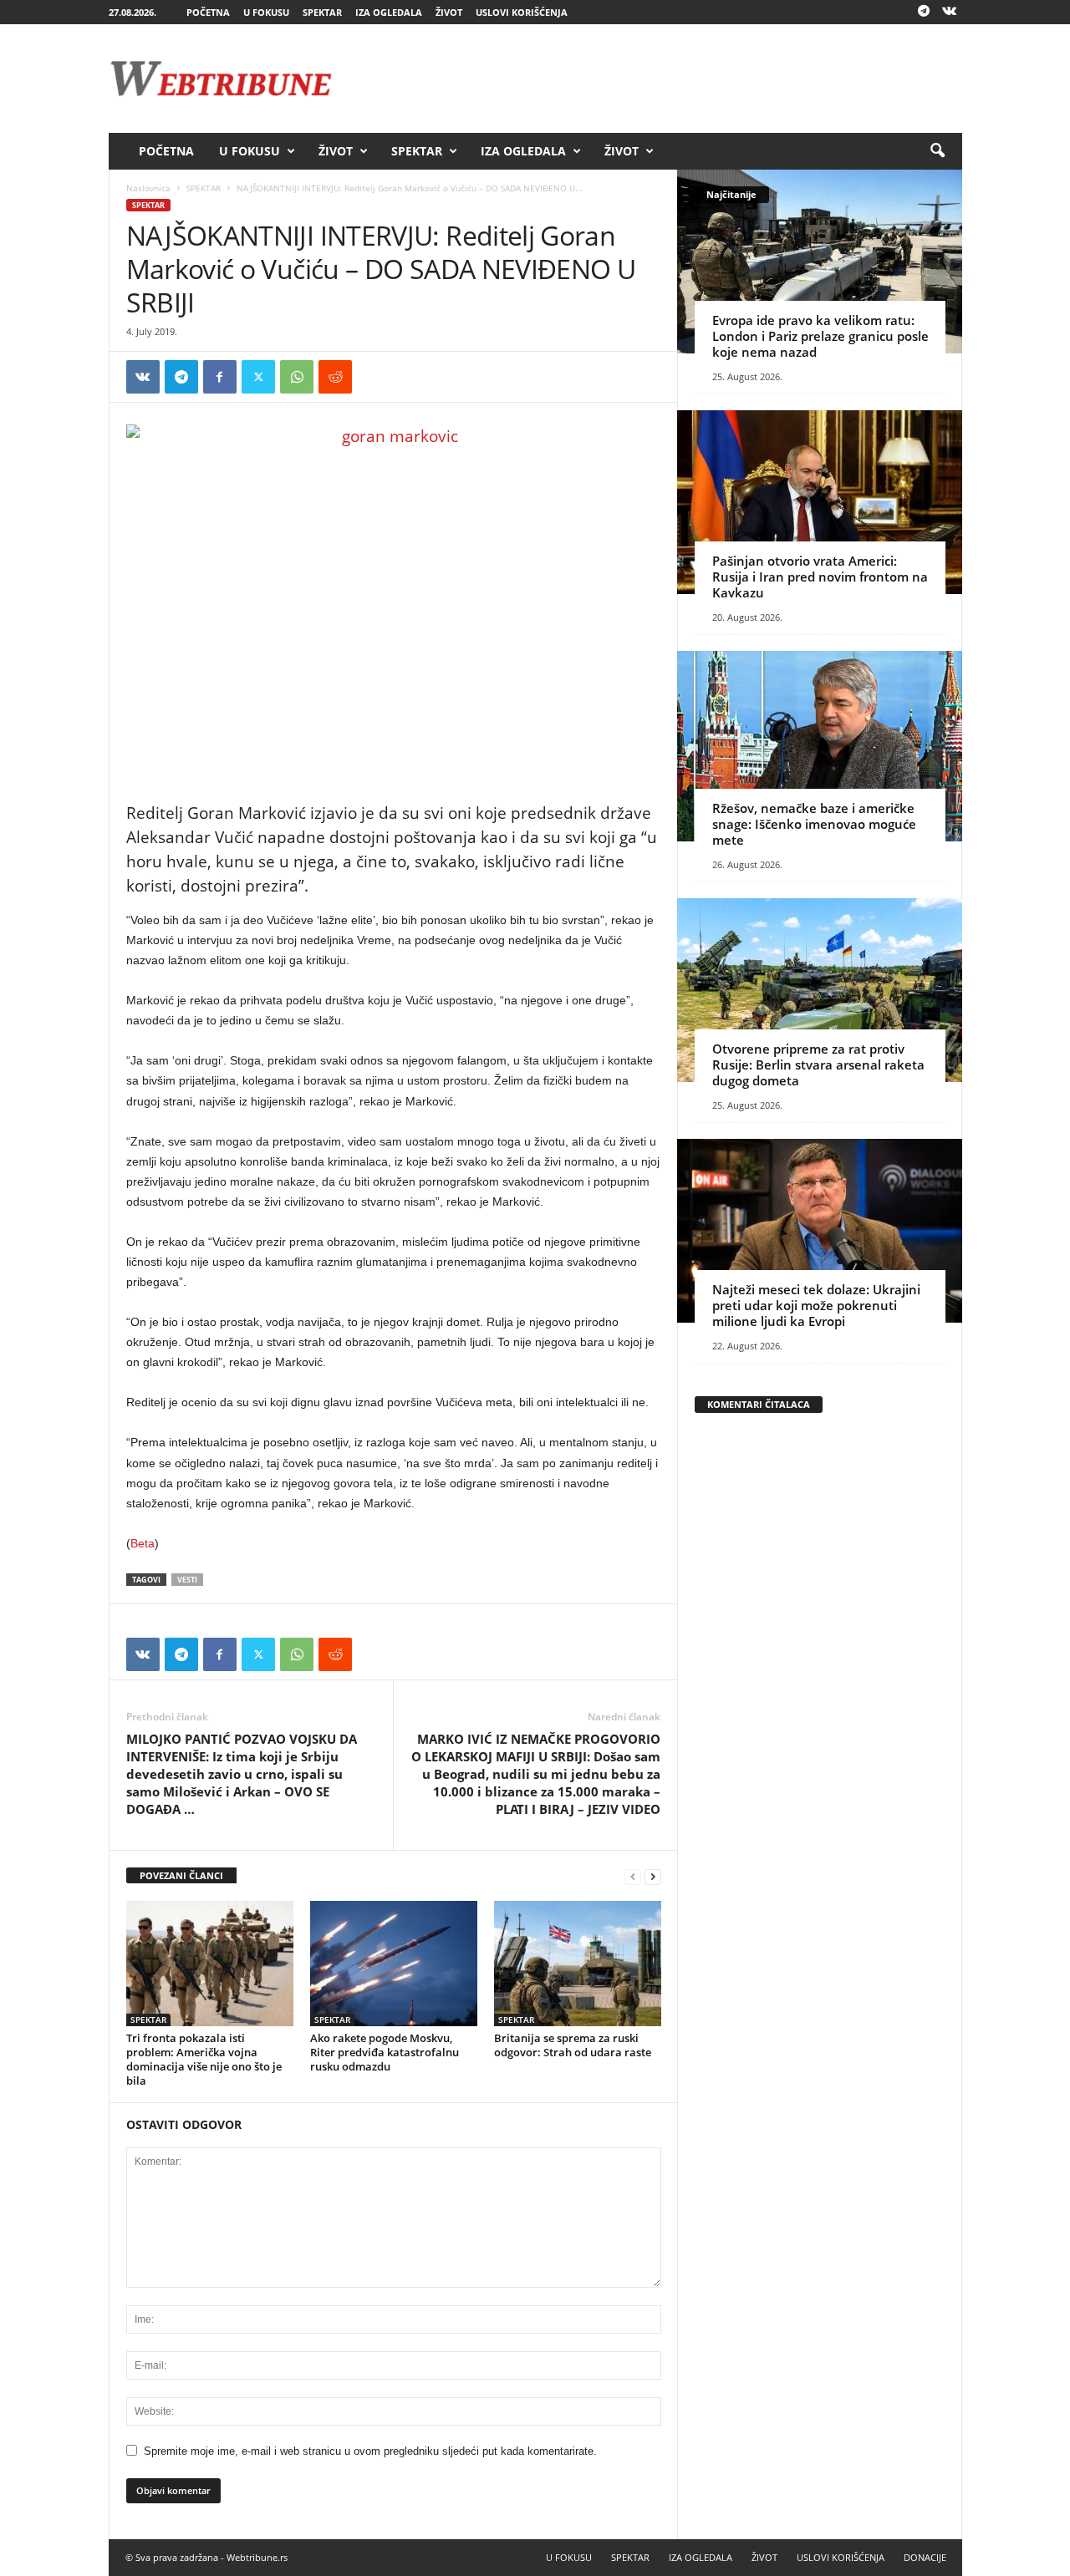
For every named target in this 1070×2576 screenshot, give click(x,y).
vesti (187, 1580)
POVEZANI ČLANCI (181, 1875)
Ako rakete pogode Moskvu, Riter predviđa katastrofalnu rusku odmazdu (385, 2052)
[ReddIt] (335, 377)
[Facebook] (220, 377)
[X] (258, 377)
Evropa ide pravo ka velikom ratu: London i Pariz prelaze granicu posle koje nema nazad (820, 336)
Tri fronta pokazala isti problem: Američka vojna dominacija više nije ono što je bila (204, 2059)
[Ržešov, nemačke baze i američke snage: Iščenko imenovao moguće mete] (820, 746)
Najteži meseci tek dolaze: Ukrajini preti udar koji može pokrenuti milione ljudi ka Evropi (816, 1305)
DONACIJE (925, 2557)
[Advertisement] (658, 79)
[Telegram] (924, 12)
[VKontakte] (950, 12)
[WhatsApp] (297, 377)
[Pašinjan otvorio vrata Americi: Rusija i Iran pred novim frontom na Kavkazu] (820, 502)
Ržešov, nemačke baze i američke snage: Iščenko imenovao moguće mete (814, 824)
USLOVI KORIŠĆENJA (522, 12)
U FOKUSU (266, 12)
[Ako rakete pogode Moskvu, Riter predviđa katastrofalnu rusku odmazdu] (394, 1964)
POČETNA (208, 12)
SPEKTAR (322, 12)
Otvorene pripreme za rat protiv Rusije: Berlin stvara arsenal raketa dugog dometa (818, 1064)
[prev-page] (633, 1876)
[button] (937, 151)
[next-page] (653, 1876)
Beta (143, 1543)
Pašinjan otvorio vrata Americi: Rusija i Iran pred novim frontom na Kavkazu (820, 577)
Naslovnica (148, 188)
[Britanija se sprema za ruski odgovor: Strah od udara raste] (578, 1964)
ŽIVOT (449, 12)
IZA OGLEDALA (389, 12)
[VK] (143, 377)
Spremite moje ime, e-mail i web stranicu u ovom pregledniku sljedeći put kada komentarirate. (370, 2451)
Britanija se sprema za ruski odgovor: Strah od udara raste (573, 2045)
